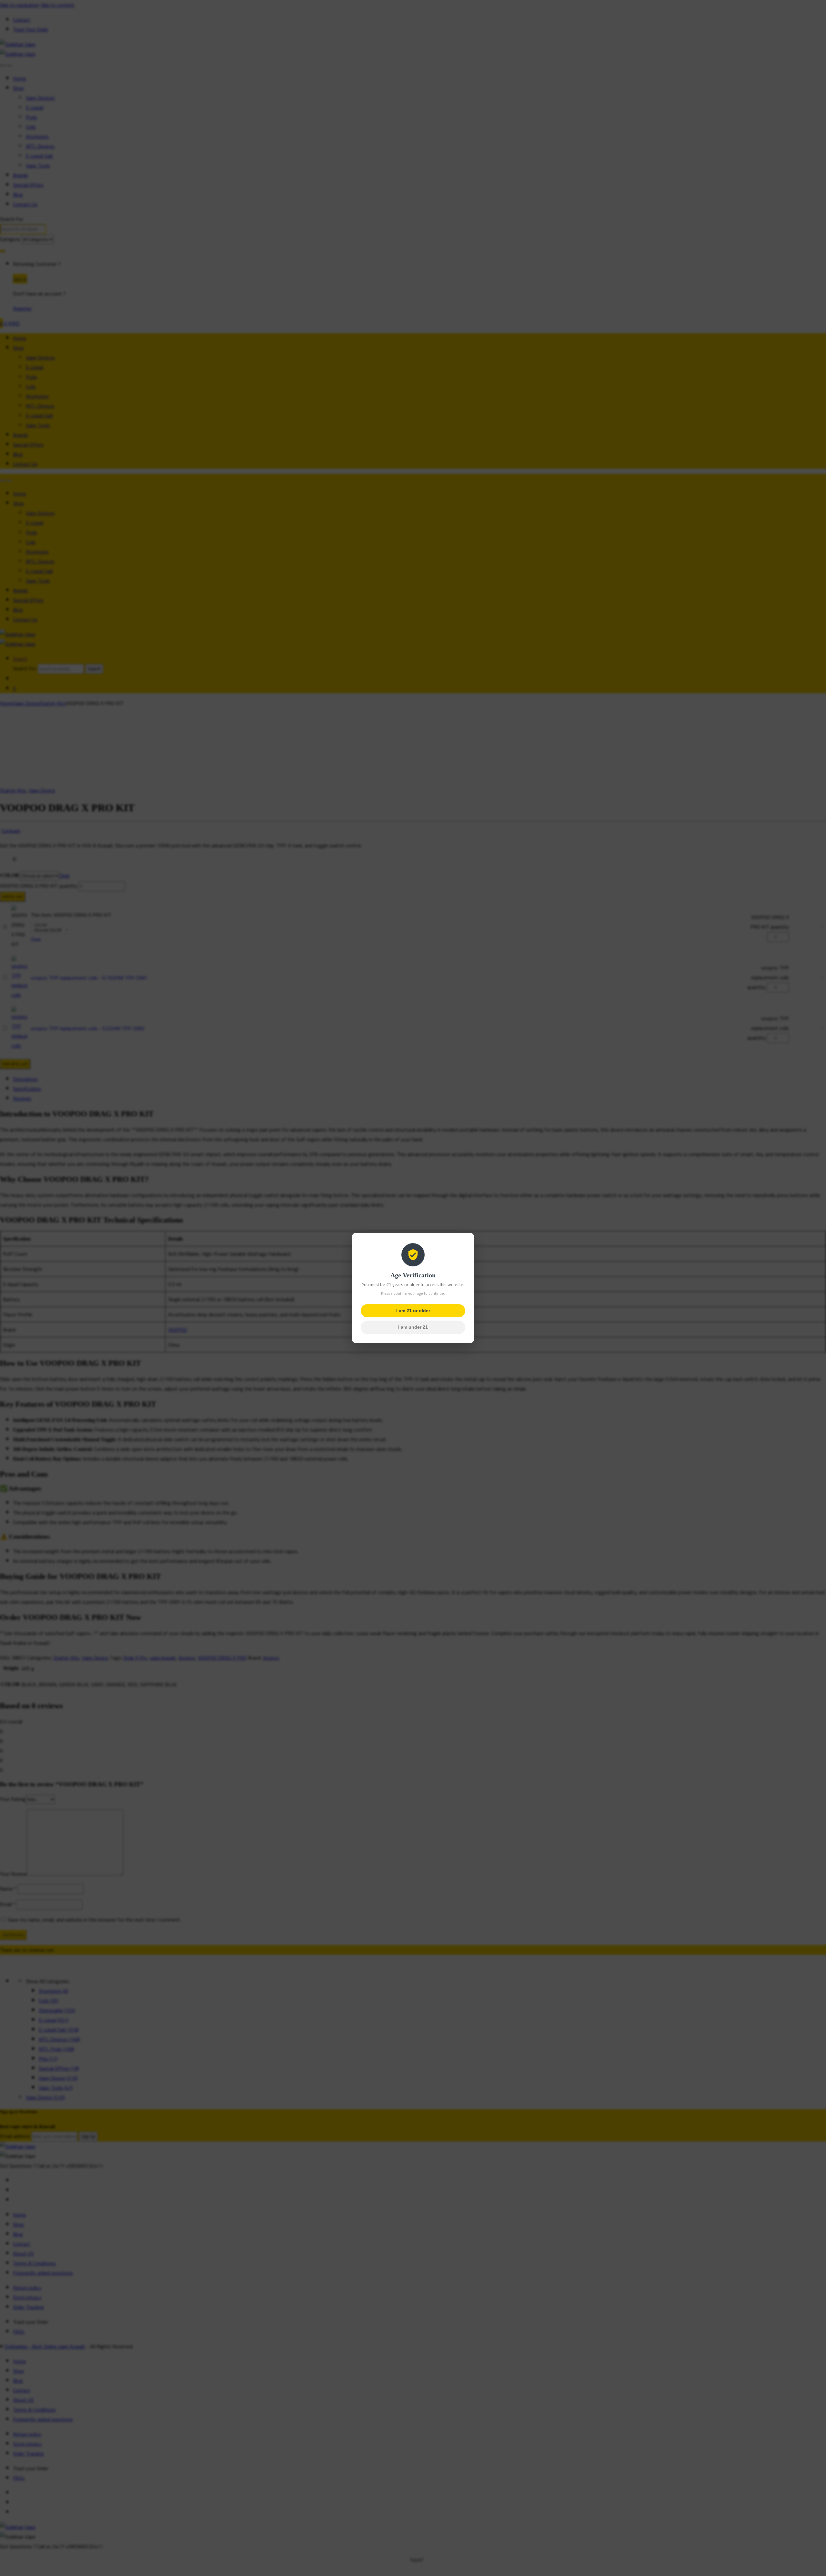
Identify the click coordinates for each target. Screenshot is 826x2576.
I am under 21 (413, 1327)
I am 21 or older (413, 1311)
